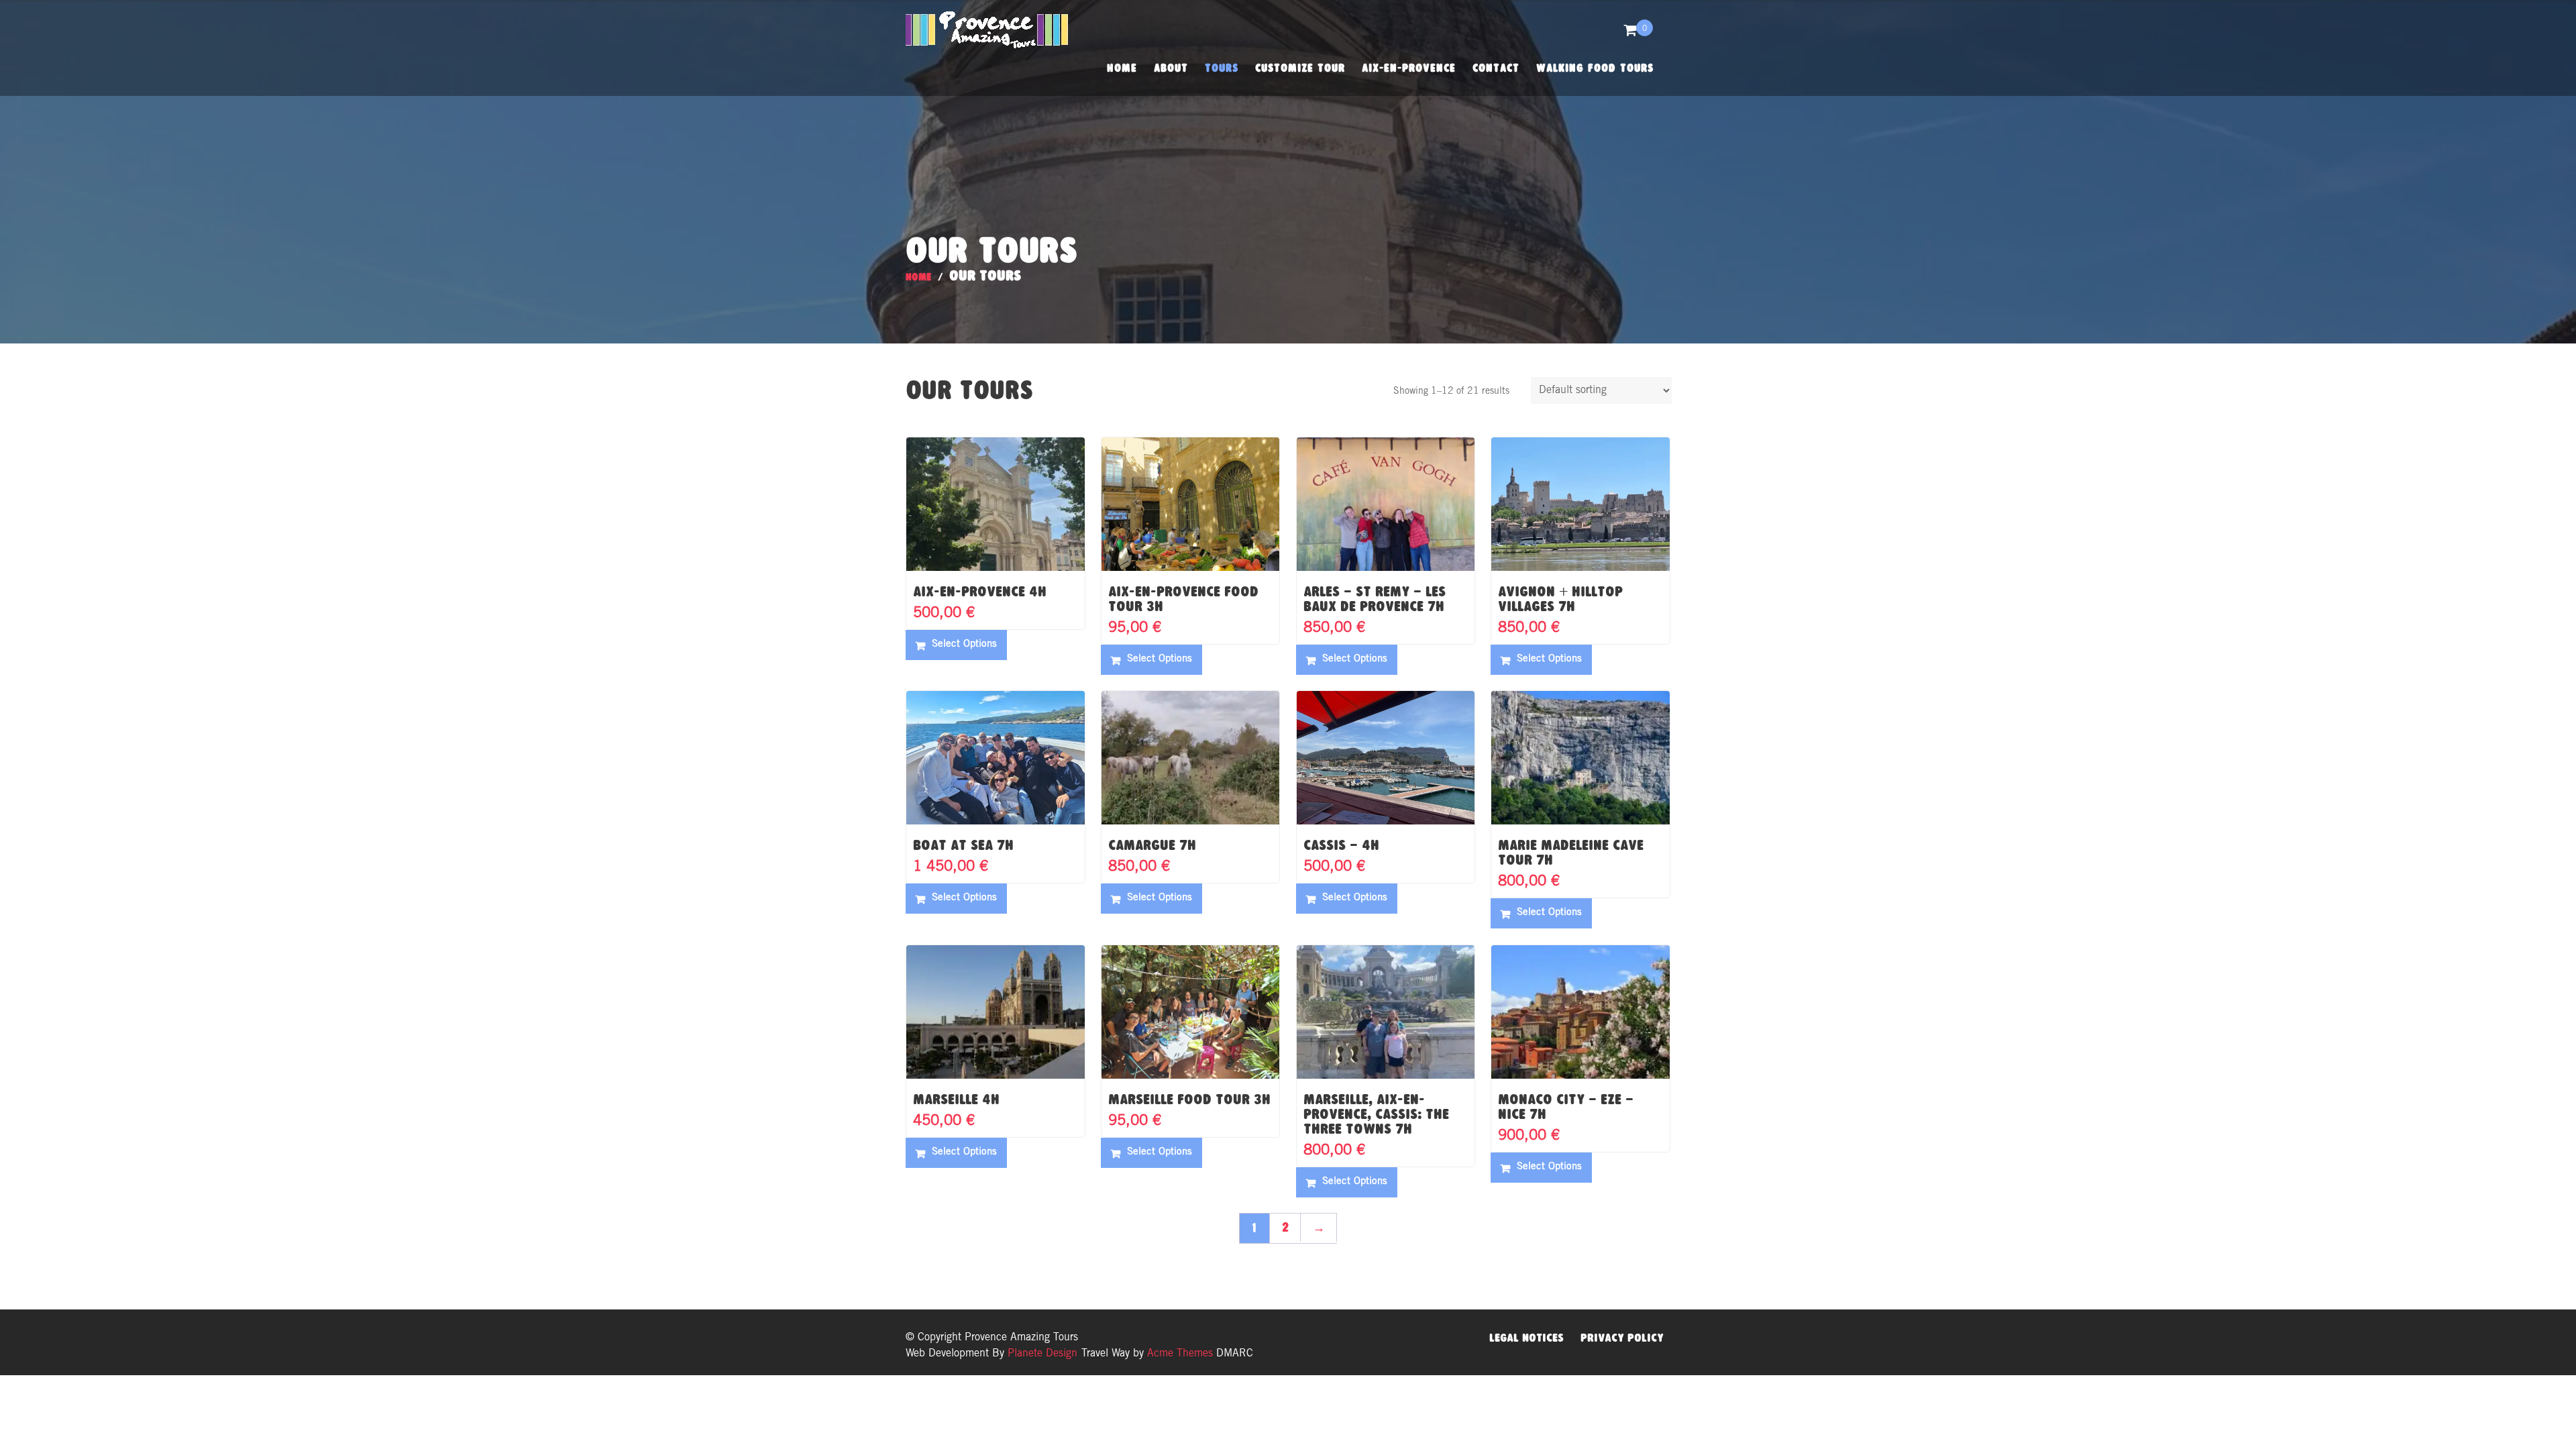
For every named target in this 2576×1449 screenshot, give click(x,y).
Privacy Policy (1622, 1338)
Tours (1222, 68)
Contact (1496, 68)
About (1171, 68)
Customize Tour (1300, 68)
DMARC (1235, 1354)
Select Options (964, 644)
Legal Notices (1526, 1338)
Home (1122, 68)
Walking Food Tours (1595, 68)
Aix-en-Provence (1409, 68)
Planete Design (1041, 1354)
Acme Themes (1180, 1354)
